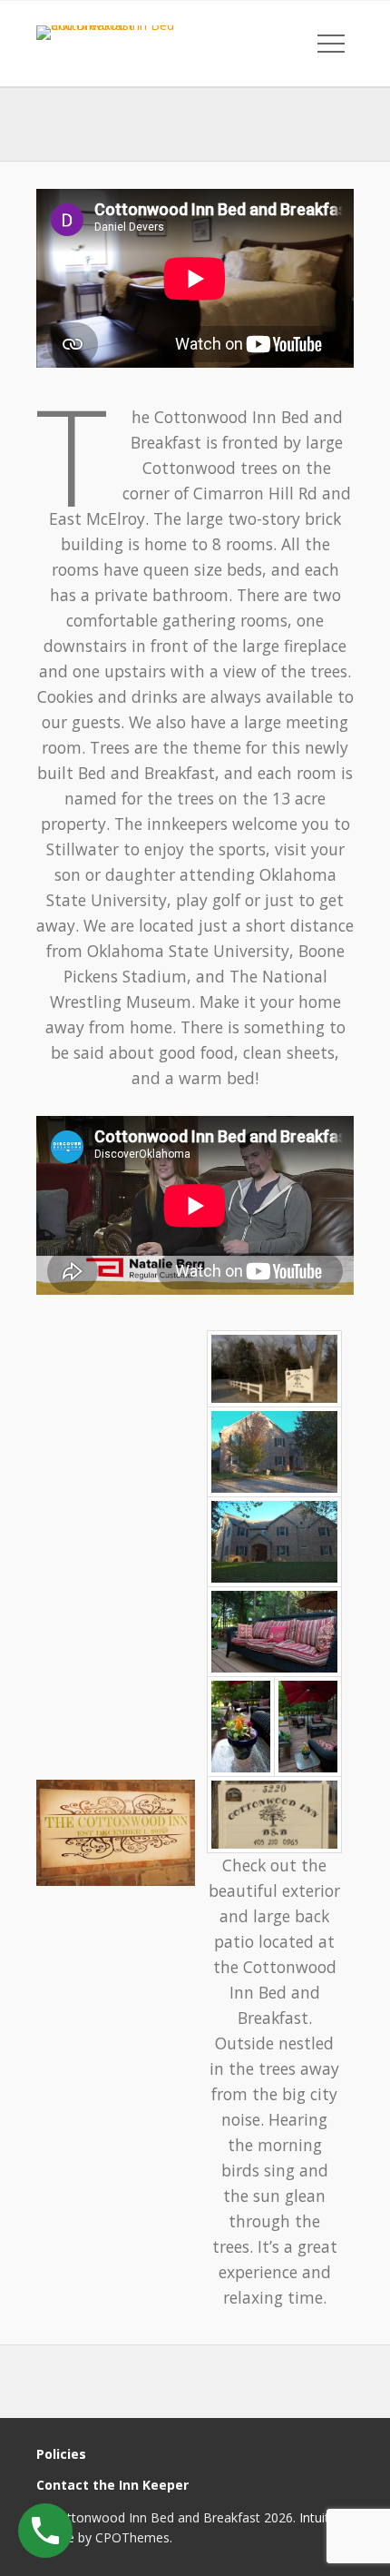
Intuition (323, 2517)
